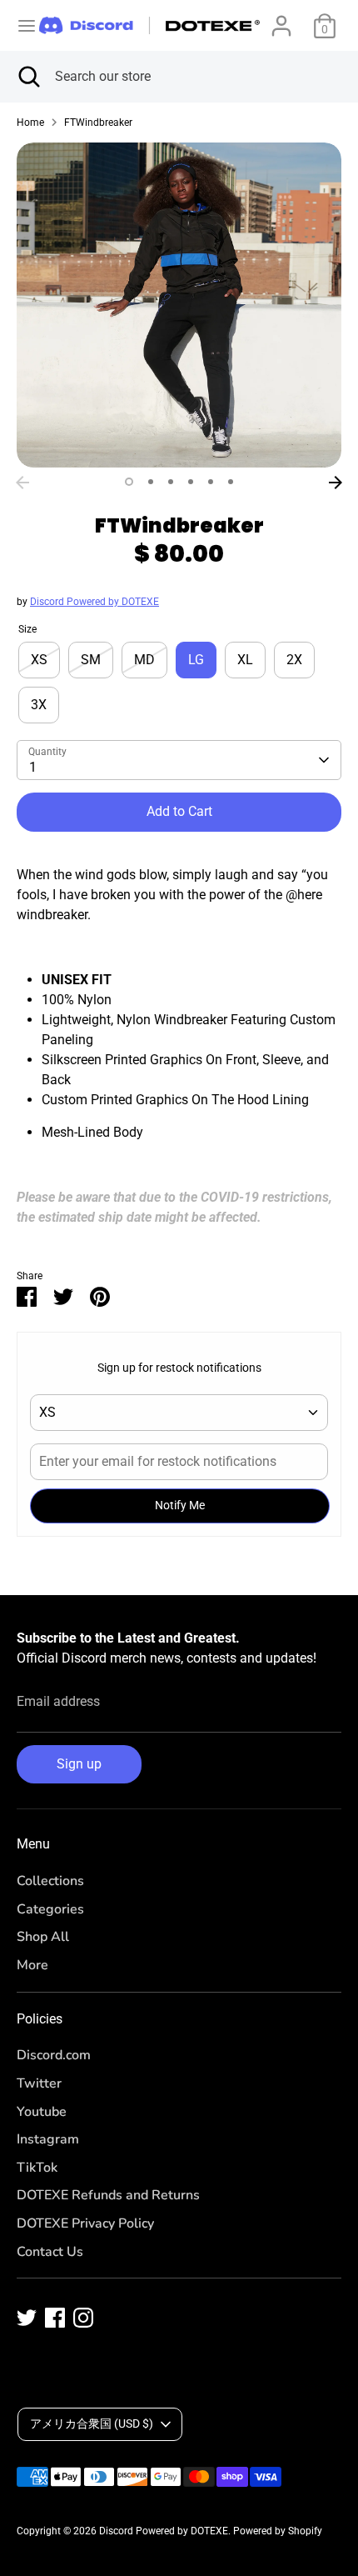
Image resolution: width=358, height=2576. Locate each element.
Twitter (39, 2083)
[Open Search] (27, 77)
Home (30, 123)
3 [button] (171, 482)
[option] (179, 305)
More (32, 1965)
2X (294, 660)
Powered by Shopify (278, 2531)
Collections (50, 1881)
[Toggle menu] (20, 25)
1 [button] (129, 482)
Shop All (43, 1937)
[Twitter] (27, 2318)
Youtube (42, 2112)
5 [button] (211, 482)
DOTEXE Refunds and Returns (108, 2195)
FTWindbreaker (98, 123)
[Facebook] (55, 2318)
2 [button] (151, 482)
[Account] (281, 19)
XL (245, 660)
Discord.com (54, 2055)
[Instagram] (83, 2318)
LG (196, 660)
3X (39, 705)
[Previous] (22, 483)
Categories (50, 1909)
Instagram (48, 2139)
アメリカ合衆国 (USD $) (92, 2423)
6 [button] (231, 482)
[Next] (336, 483)
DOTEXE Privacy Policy (85, 2223)
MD (144, 660)
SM (91, 660)
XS (39, 660)
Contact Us (50, 2252)
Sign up (79, 1764)
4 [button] (191, 482)
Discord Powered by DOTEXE (94, 602)
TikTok (37, 2168)
